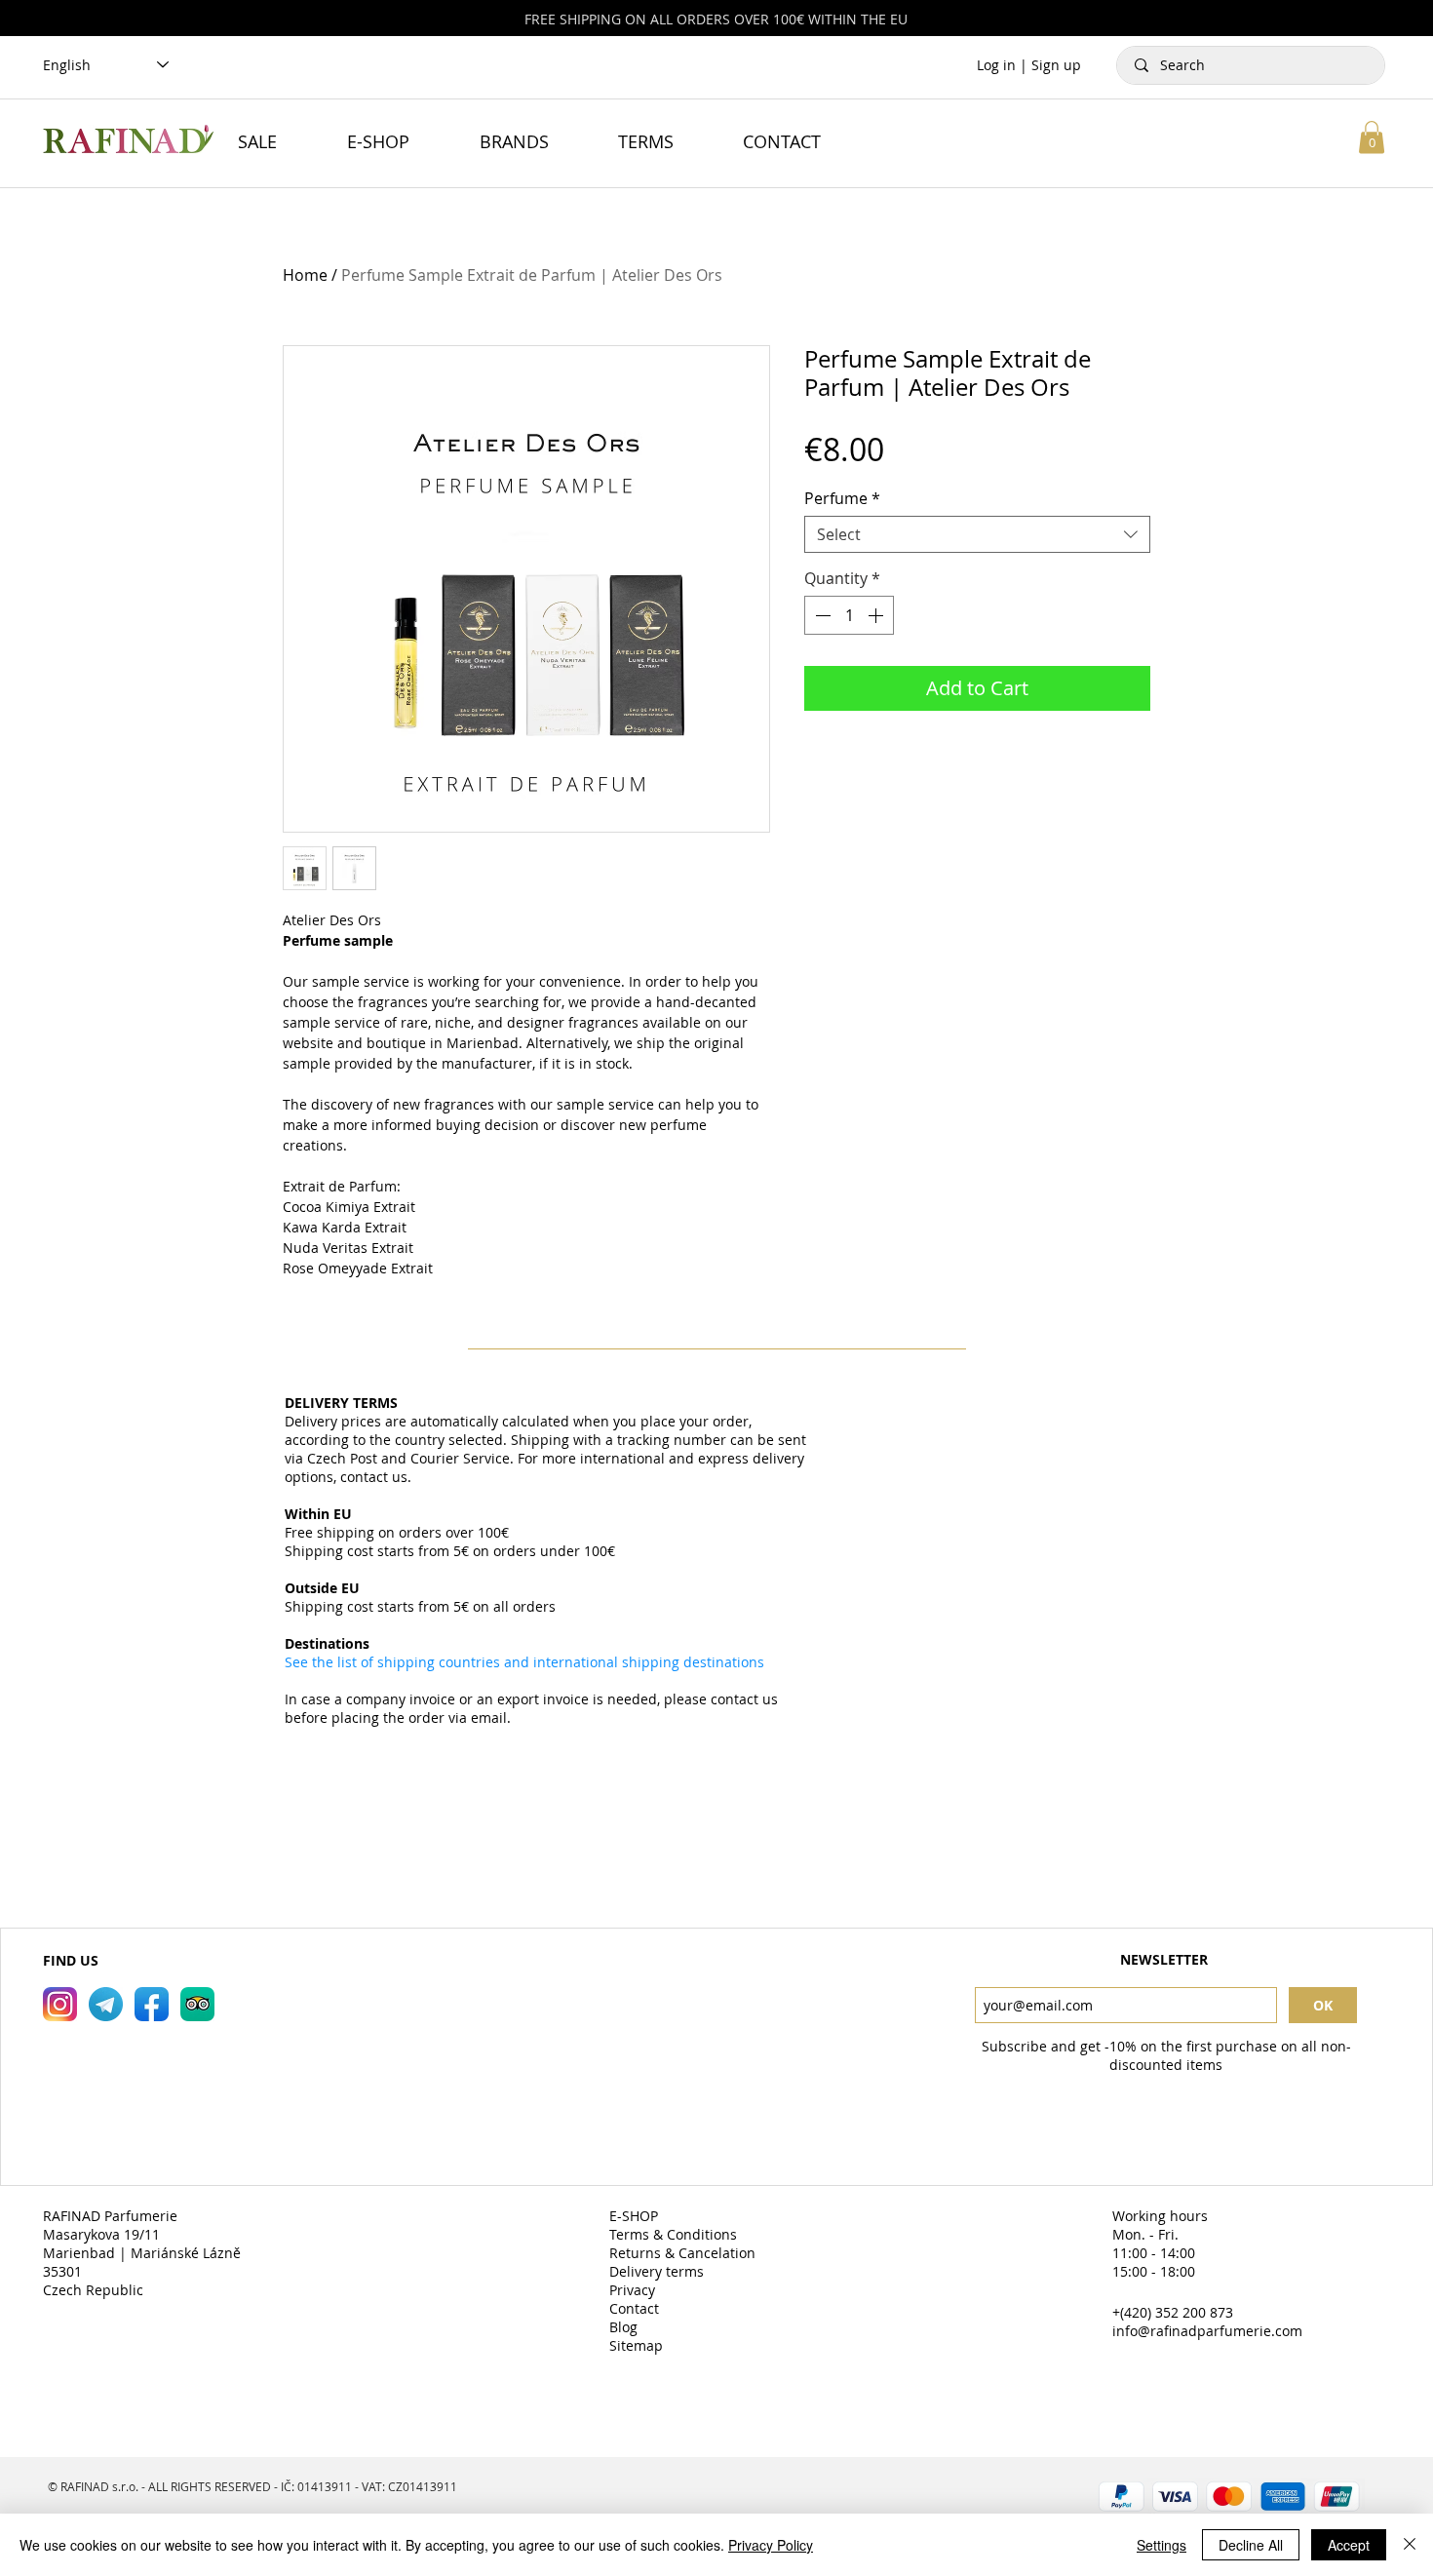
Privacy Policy (771, 2545)
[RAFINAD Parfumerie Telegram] (106, 2004)
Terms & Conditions (675, 2234)
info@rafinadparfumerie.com (1207, 2331)
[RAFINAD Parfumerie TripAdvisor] (197, 2004)
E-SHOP (636, 2216)
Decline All (1251, 2545)
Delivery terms (658, 2271)
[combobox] (977, 534)
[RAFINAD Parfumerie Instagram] (60, 2004)
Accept (1349, 2545)
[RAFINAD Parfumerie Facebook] (152, 2004)
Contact (636, 2308)
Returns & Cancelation (684, 2253)
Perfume (842, 498)
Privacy (634, 2290)
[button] (1372, 137)
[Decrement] (821, 615)
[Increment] (877, 615)
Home (305, 275)
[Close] (1410, 2545)
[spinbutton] (849, 615)
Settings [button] (1162, 2545)
